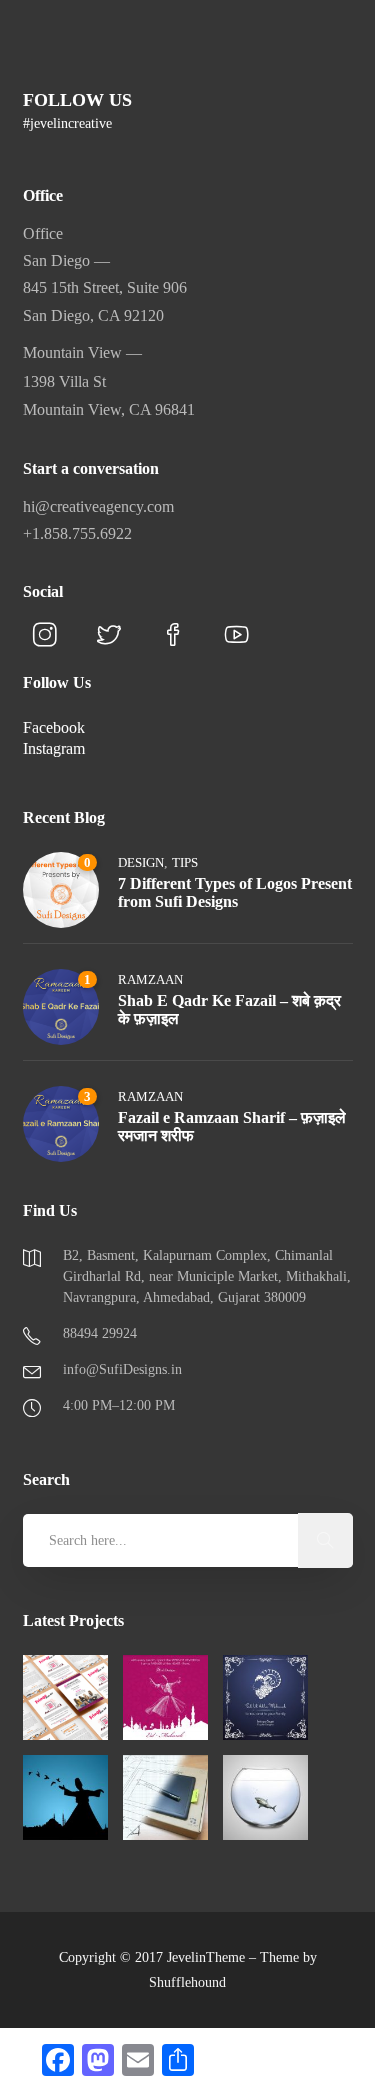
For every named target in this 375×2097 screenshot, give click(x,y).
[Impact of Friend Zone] (265, 1797)
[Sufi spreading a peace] (65, 1797)
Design (141, 862)
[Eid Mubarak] (165, 1697)
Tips (185, 862)
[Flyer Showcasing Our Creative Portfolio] (65, 1697)
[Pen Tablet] (165, 1797)
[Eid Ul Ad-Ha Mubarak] (265, 1697)
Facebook (54, 727)
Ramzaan (150, 979)
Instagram (54, 748)
